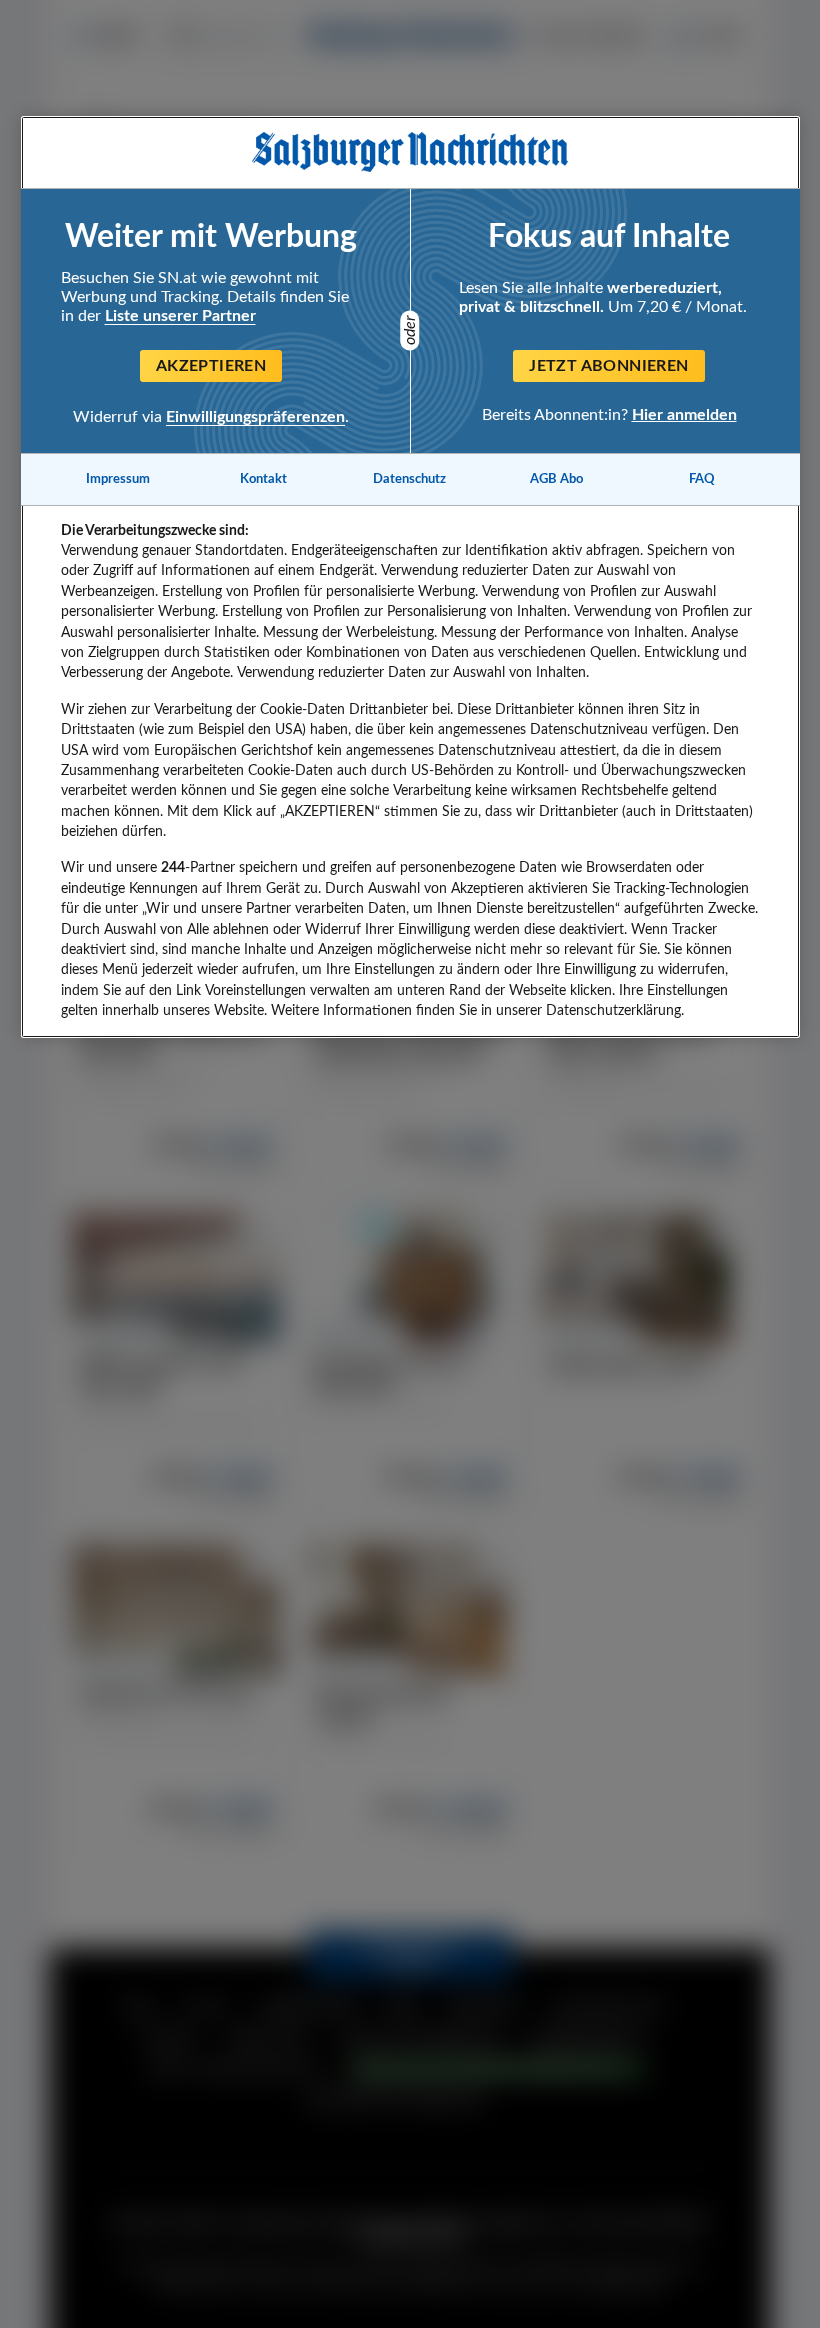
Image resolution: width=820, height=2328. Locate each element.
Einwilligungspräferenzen (255, 417)
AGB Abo (556, 479)
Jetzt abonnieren (608, 366)
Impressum (118, 479)
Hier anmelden (684, 415)
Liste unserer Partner (180, 316)
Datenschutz (409, 479)
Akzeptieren (211, 366)
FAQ (702, 479)
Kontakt (263, 479)
